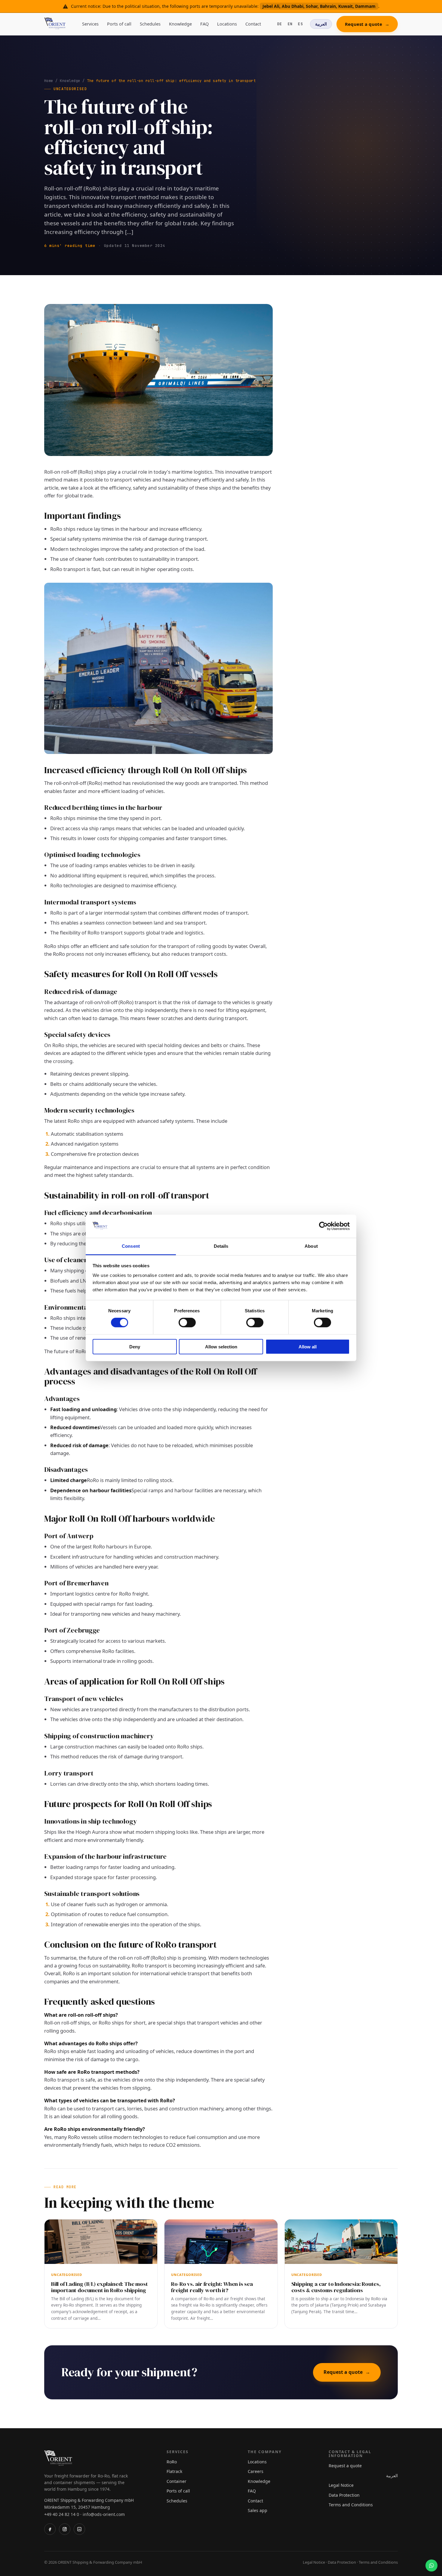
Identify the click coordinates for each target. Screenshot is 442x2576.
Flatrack (174, 2471)
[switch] (187, 1323)
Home (49, 81)
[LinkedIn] (79, 2529)
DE (280, 24)
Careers (256, 2471)
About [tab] (311, 1246)
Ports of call (119, 24)
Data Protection (344, 2495)
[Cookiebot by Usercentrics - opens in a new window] (323, 1226)
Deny (135, 1346)
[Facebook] (50, 2529)
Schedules (150, 24)
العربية (321, 24)
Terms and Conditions (351, 2505)
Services (90, 24)
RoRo (172, 2462)
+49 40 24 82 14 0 (62, 2514)
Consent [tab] (131, 1246)
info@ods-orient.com (104, 2514)
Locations (227, 24)
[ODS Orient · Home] (56, 24)
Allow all (308, 1346)
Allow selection (221, 1346)
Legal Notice (341, 2485)
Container (176, 2481)
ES (301, 24)
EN (290, 24)
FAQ (204, 24)
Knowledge (180, 24)
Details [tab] (221, 1246)
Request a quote (367, 24)
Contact (253, 24)
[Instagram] (65, 2529)
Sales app (258, 2510)
